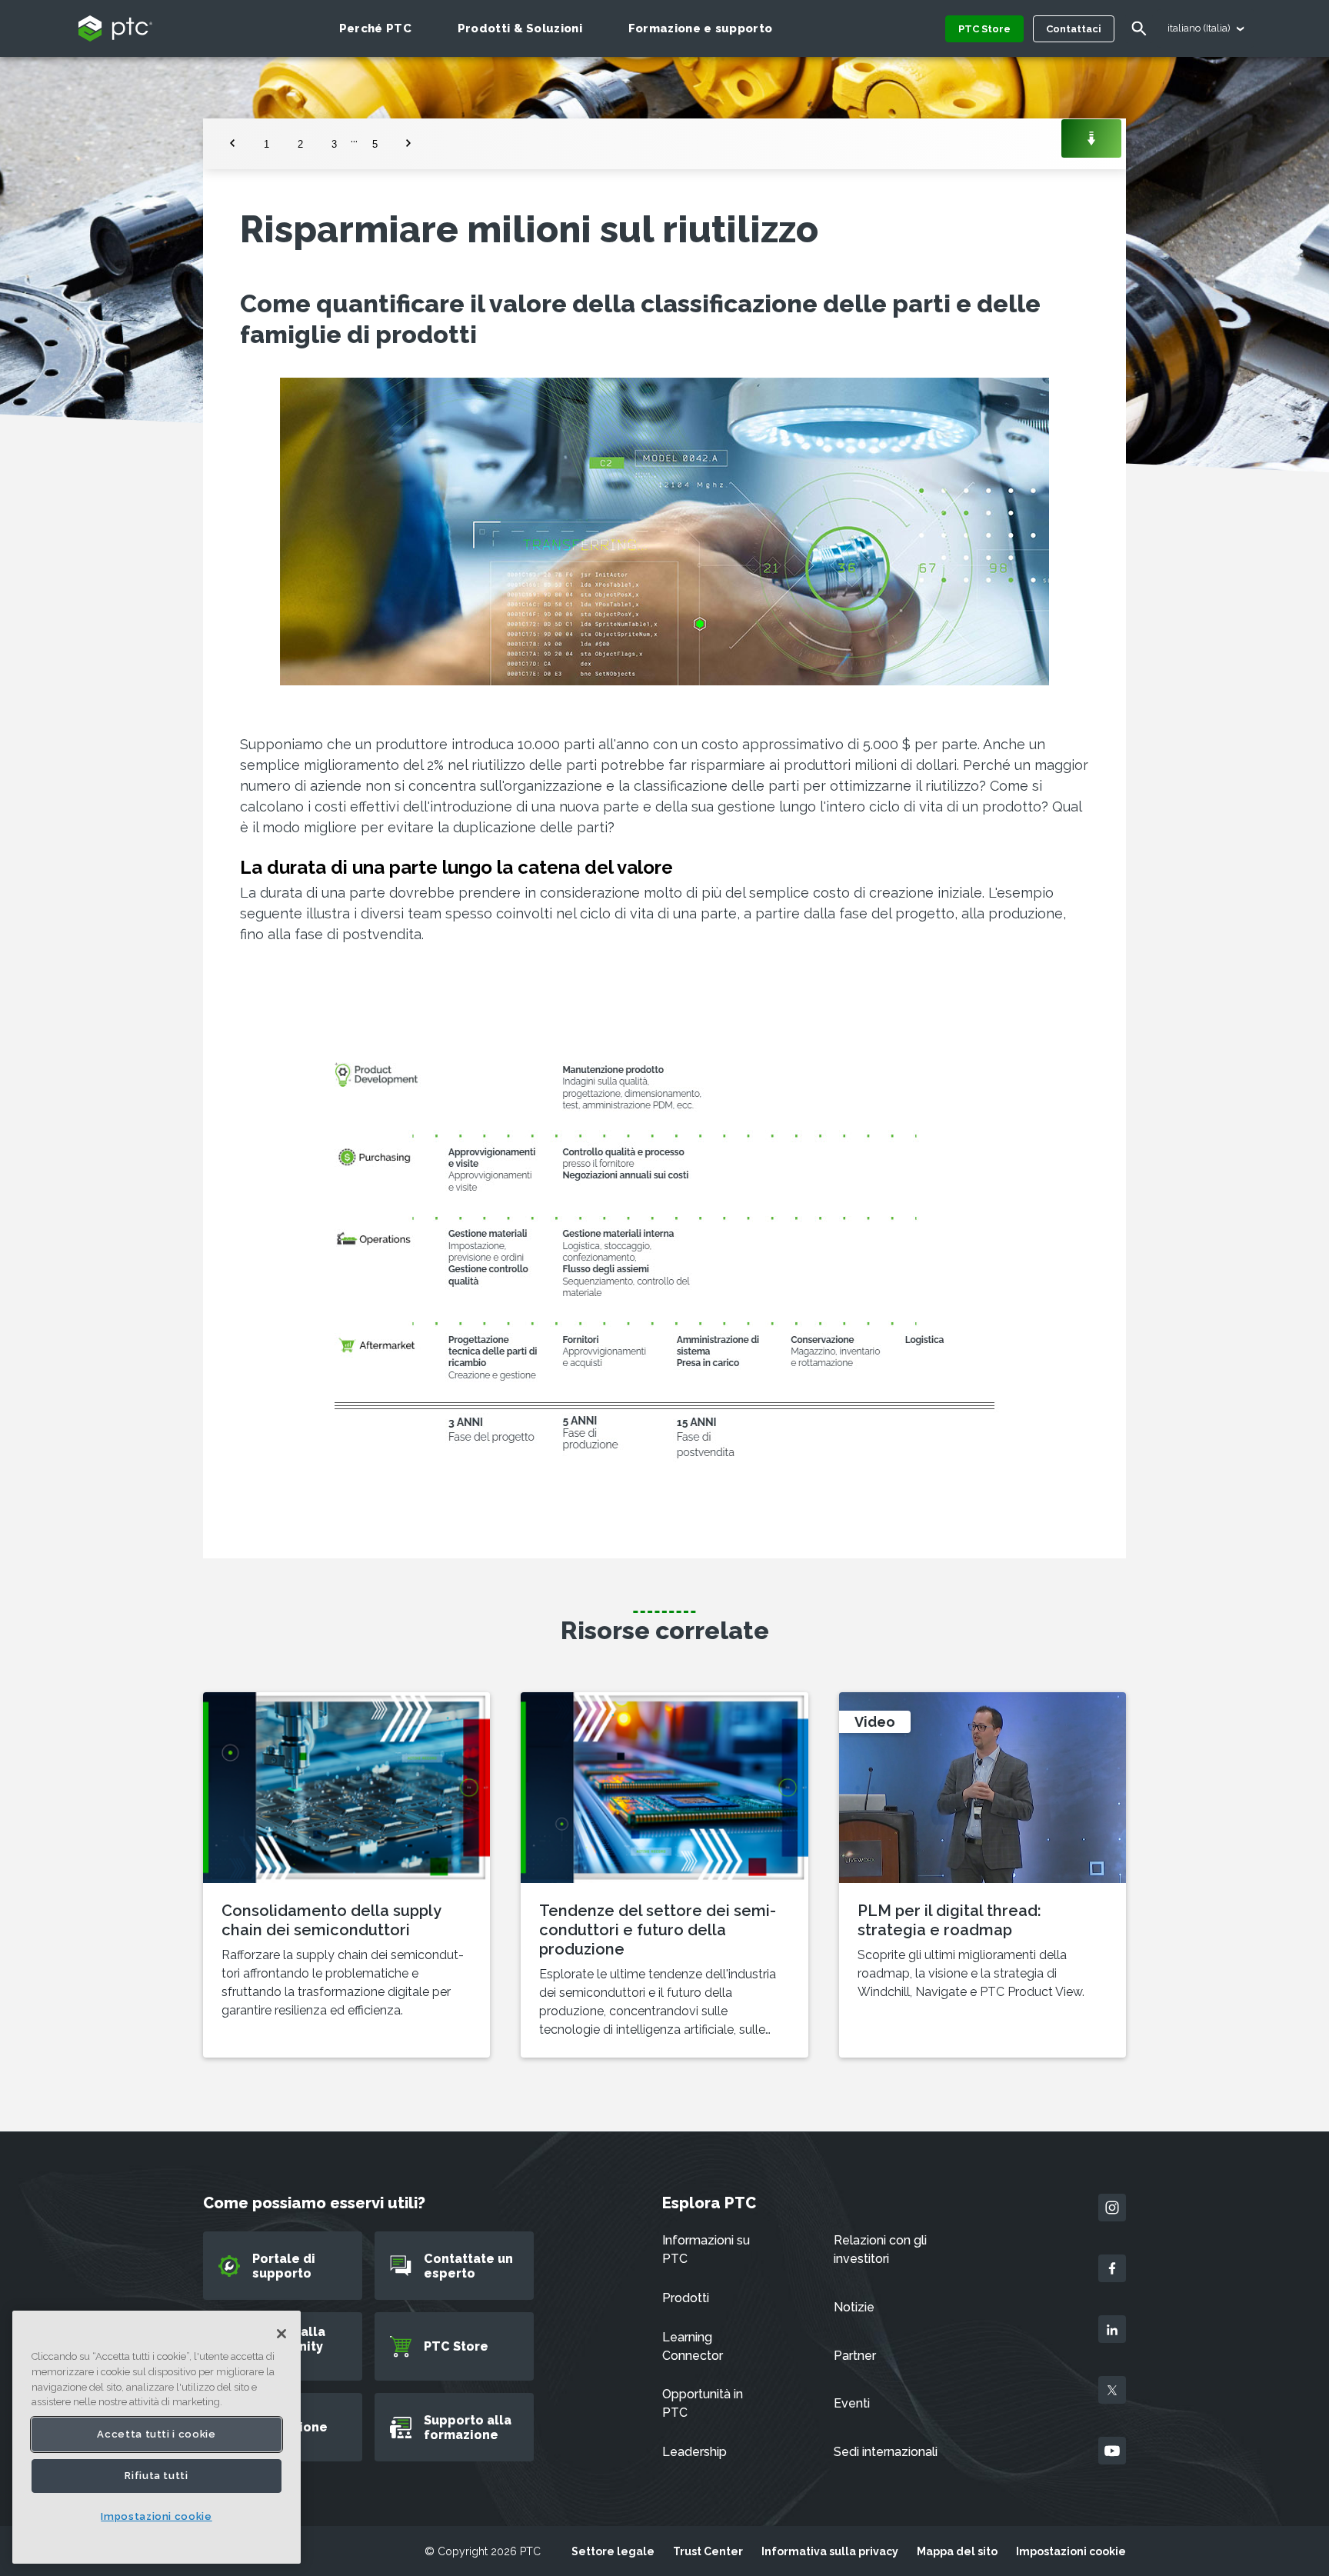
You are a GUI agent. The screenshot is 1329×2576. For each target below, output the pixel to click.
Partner (855, 2356)
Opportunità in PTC (703, 2403)
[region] (157, 2437)
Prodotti (686, 2298)
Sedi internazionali (886, 2452)
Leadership (694, 2452)
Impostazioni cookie (1071, 2551)
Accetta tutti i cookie (156, 2434)
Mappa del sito (957, 2551)
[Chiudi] (281, 2334)
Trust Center (708, 2551)
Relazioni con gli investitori (880, 2249)
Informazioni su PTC (706, 2249)
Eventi (852, 2403)
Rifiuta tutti (157, 2476)
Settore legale (613, 2551)
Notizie (854, 2307)
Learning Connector (693, 2346)
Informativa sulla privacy (830, 2551)
